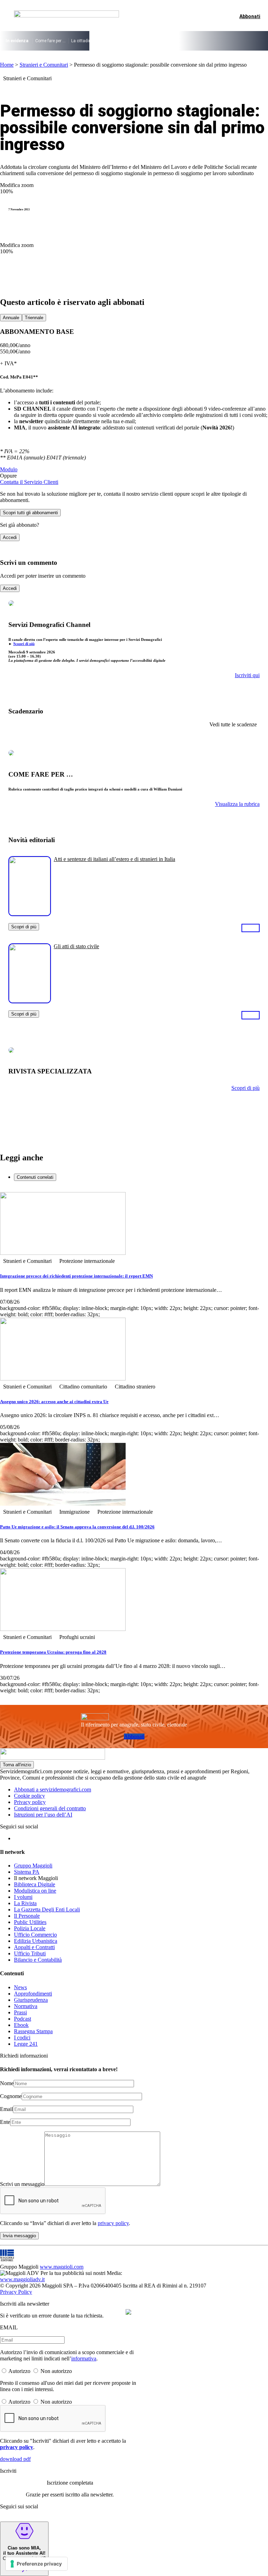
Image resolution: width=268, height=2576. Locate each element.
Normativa (26, 2006)
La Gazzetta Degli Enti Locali (47, 1909)
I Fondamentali (164, 41)
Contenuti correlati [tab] (35, 1177)
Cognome (11, 2096)
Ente (5, 2122)
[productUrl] (30, 913)
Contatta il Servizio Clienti (29, 482)
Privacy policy (30, 1802)
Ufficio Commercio (35, 1935)
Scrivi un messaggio (22, 2184)
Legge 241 (26, 2044)
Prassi (20, 2012)
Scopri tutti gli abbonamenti (30, 513)
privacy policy (113, 2223)
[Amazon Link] (251, 928)
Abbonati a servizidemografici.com (53, 1789)
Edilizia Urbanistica (36, 1941)
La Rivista (25, 1903)
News (20, 1987)
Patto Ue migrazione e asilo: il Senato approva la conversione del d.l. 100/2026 (77, 1527)
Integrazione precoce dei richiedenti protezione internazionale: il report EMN (76, 1276)
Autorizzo (19, 2371)
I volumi (23, 1897)
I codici (22, 2038)
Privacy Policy (16, 2292)
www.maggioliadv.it (22, 2279)
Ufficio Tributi (30, 1953)
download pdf (15, 2459)
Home (7, 65)
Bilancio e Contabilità (38, 1960)
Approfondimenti (33, 1994)
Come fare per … (50, 41)
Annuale (11, 318)
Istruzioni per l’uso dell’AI (43, 1815)
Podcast (23, 2019)
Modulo (9, 469)
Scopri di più (24, 644)
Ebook (21, 2025)
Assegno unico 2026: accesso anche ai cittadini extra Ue (54, 1402)
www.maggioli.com (62, 2267)
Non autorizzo (56, 2371)
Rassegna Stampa (33, 2031)
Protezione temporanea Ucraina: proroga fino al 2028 (53, 1652)
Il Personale (27, 1916)
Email (6, 2109)
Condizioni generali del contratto (50, 1808)
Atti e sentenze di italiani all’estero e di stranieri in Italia (114, 859)
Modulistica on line (35, 1891)
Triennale (34, 318)
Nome (7, 2083)
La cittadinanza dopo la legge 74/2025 (108, 41)
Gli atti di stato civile (76, 946)
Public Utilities (30, 1922)
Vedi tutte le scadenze (233, 724)
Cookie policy (29, 1796)
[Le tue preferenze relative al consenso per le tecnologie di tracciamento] (36, 2564)
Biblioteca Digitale (35, 1884)
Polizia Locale (30, 1928)
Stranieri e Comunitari (44, 65)
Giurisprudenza (31, 2000)
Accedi (10, 537)
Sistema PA (27, 1872)
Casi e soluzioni (199, 41)
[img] (128, 2312)
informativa (84, 2358)
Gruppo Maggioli (33, 1866)
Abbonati (134, 1736)
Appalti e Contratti (34, 1947)
